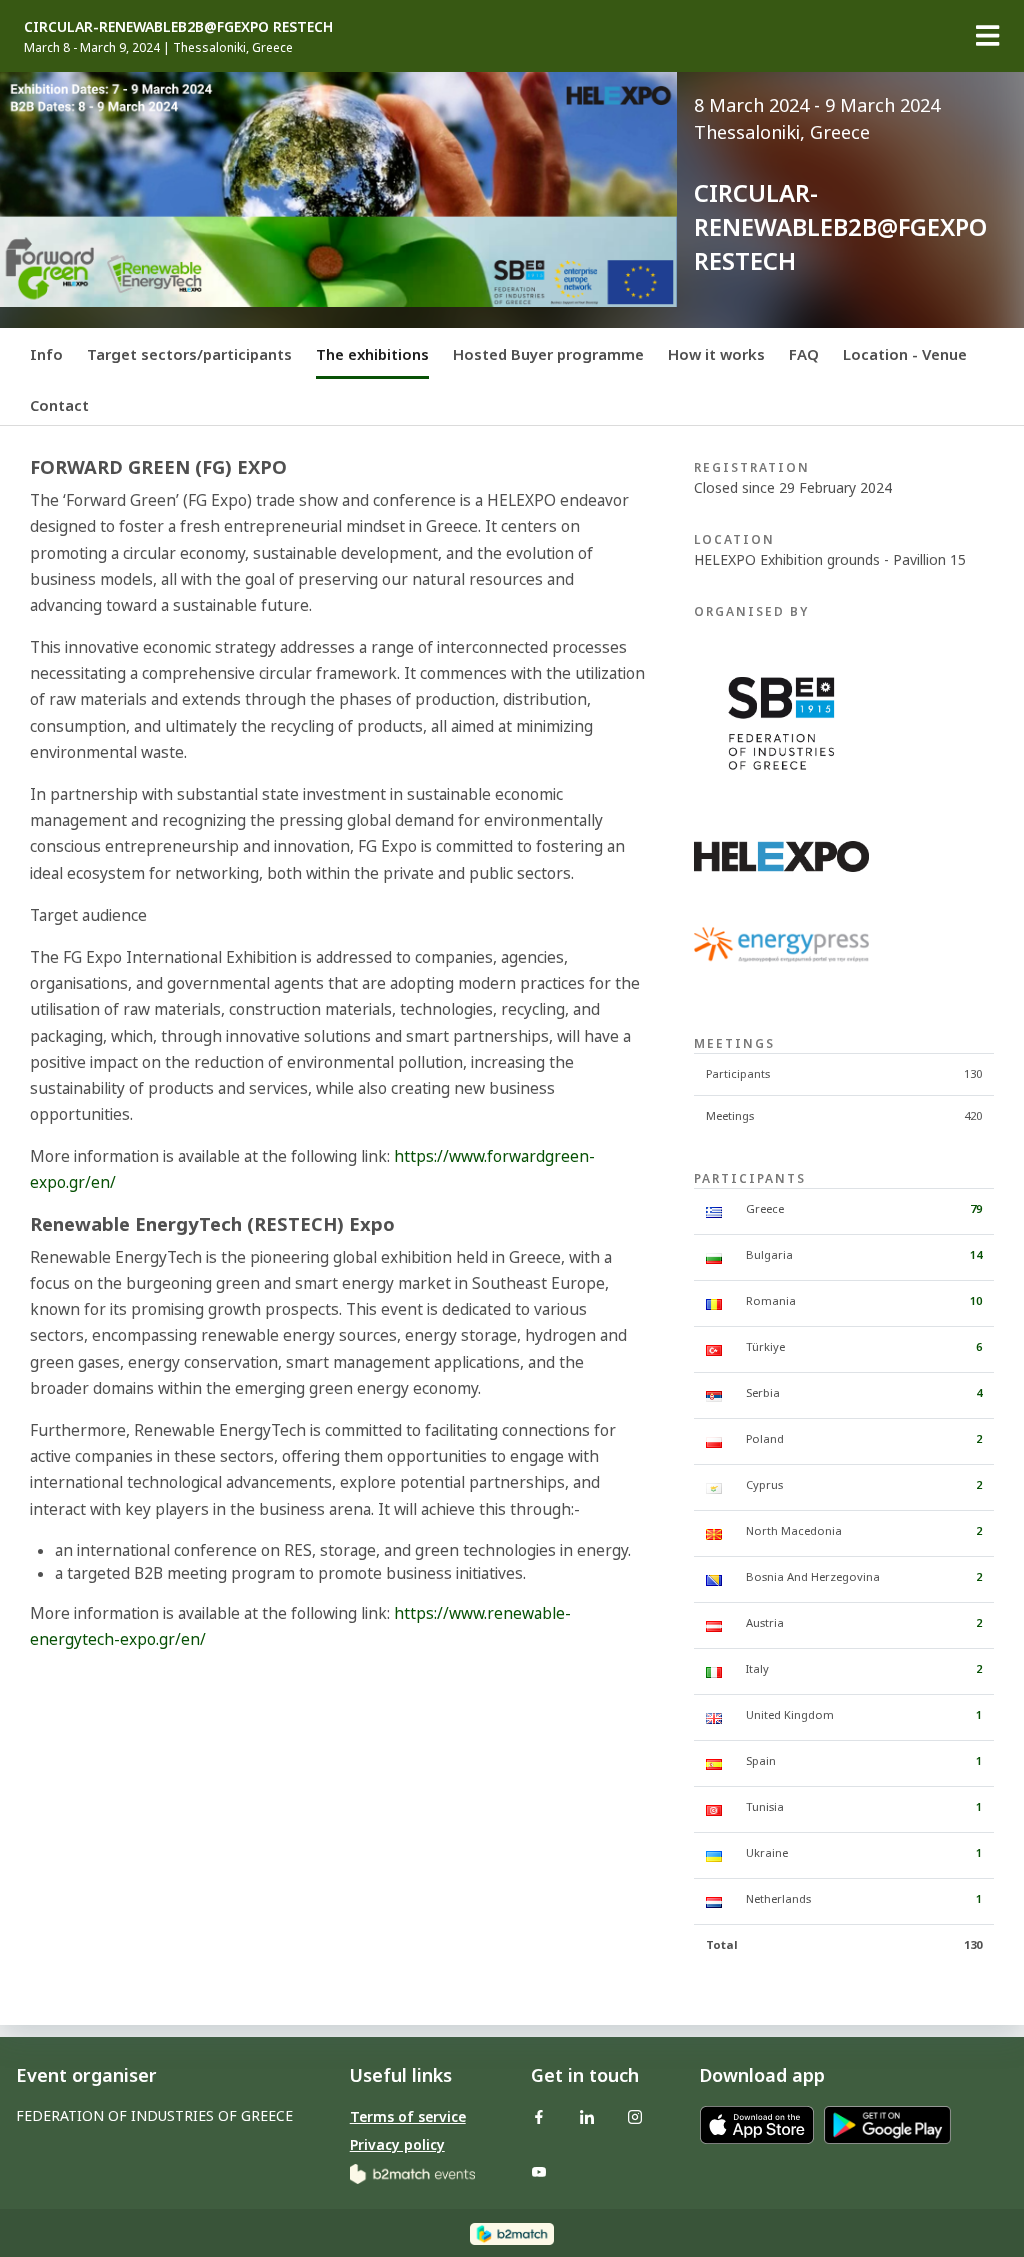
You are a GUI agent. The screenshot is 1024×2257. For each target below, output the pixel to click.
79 (976, 1208)
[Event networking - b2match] (511, 2232)
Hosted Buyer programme (548, 354)
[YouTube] (539, 2171)
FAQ (804, 354)
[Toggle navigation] (988, 36)
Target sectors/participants (189, 354)
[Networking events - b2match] (412, 2172)
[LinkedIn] (587, 2116)
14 (976, 1254)
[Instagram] (635, 2116)
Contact (59, 405)
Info (46, 354)
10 (976, 1300)
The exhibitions (372, 354)
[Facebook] (539, 2116)
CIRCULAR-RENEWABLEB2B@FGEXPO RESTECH (178, 26)
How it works (716, 354)
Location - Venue (905, 354)
